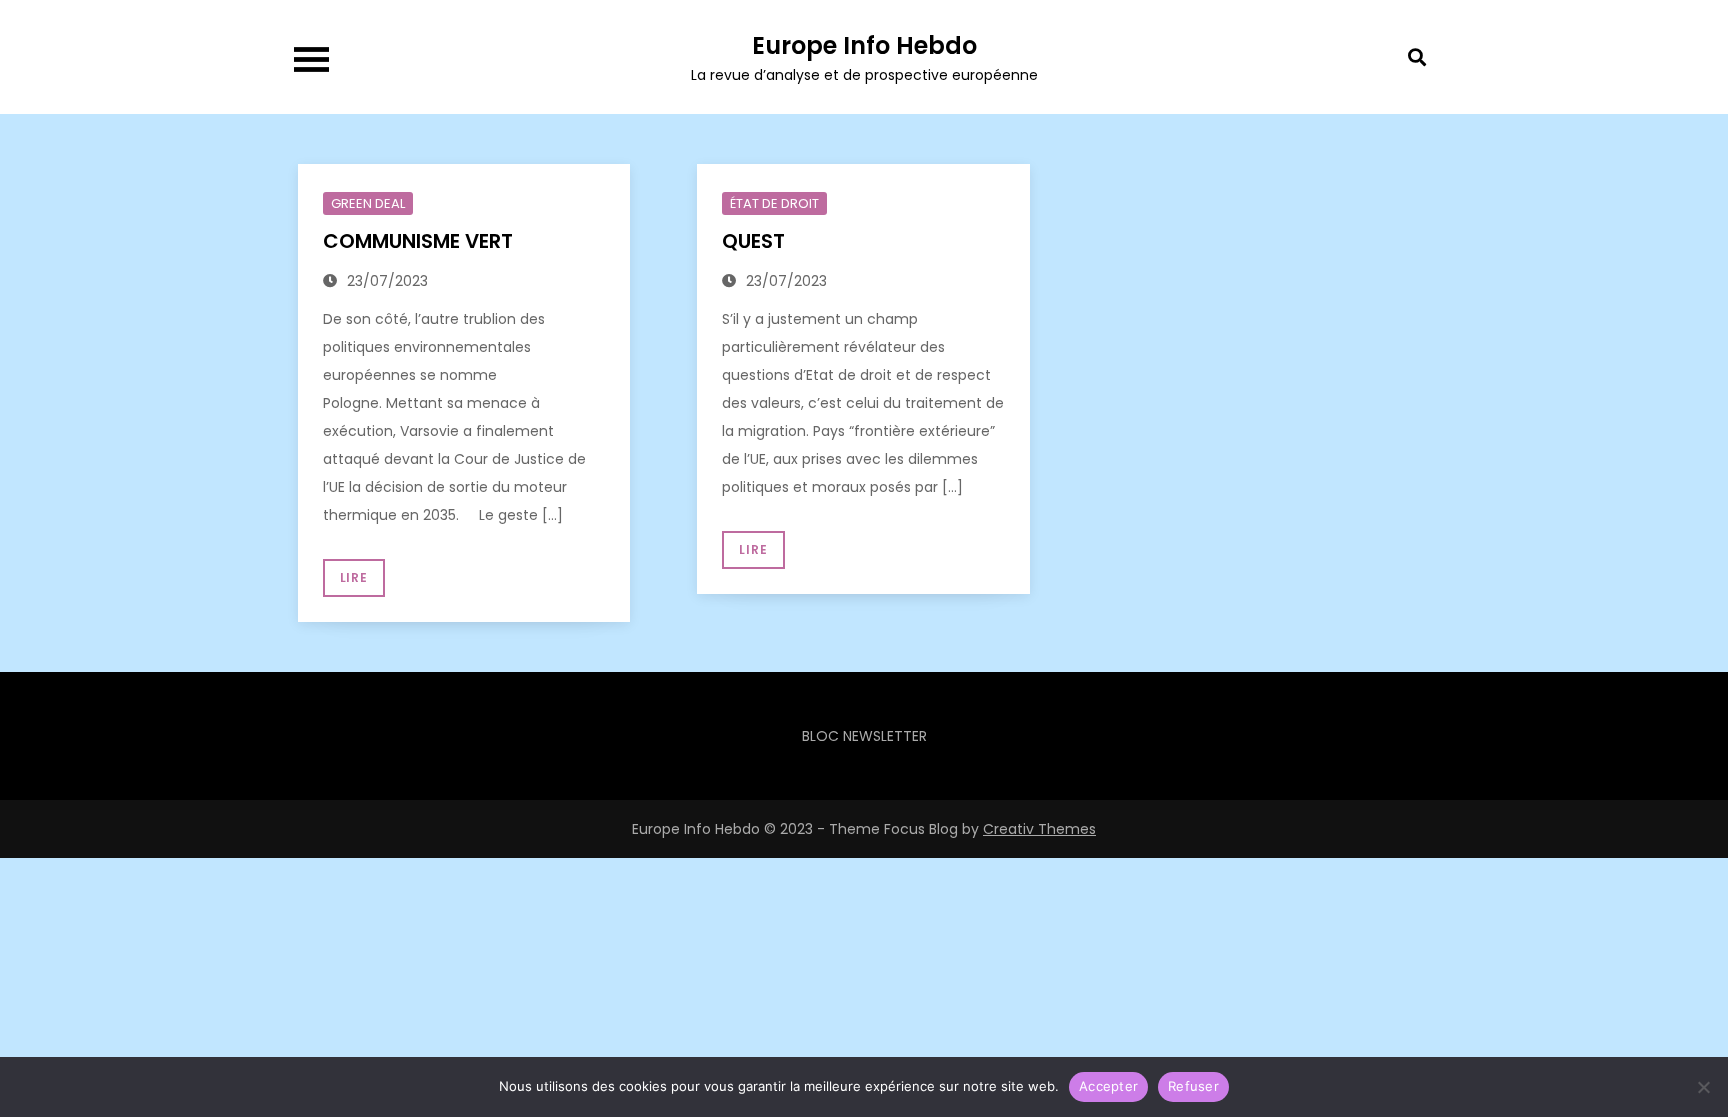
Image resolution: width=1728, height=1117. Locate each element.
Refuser (1193, 1086)
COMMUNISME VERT (420, 241)
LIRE (354, 577)
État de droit (774, 203)
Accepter (1108, 1086)
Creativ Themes (1039, 829)
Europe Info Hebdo (864, 45)
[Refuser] (1703, 1087)
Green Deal (368, 203)
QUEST (756, 241)
